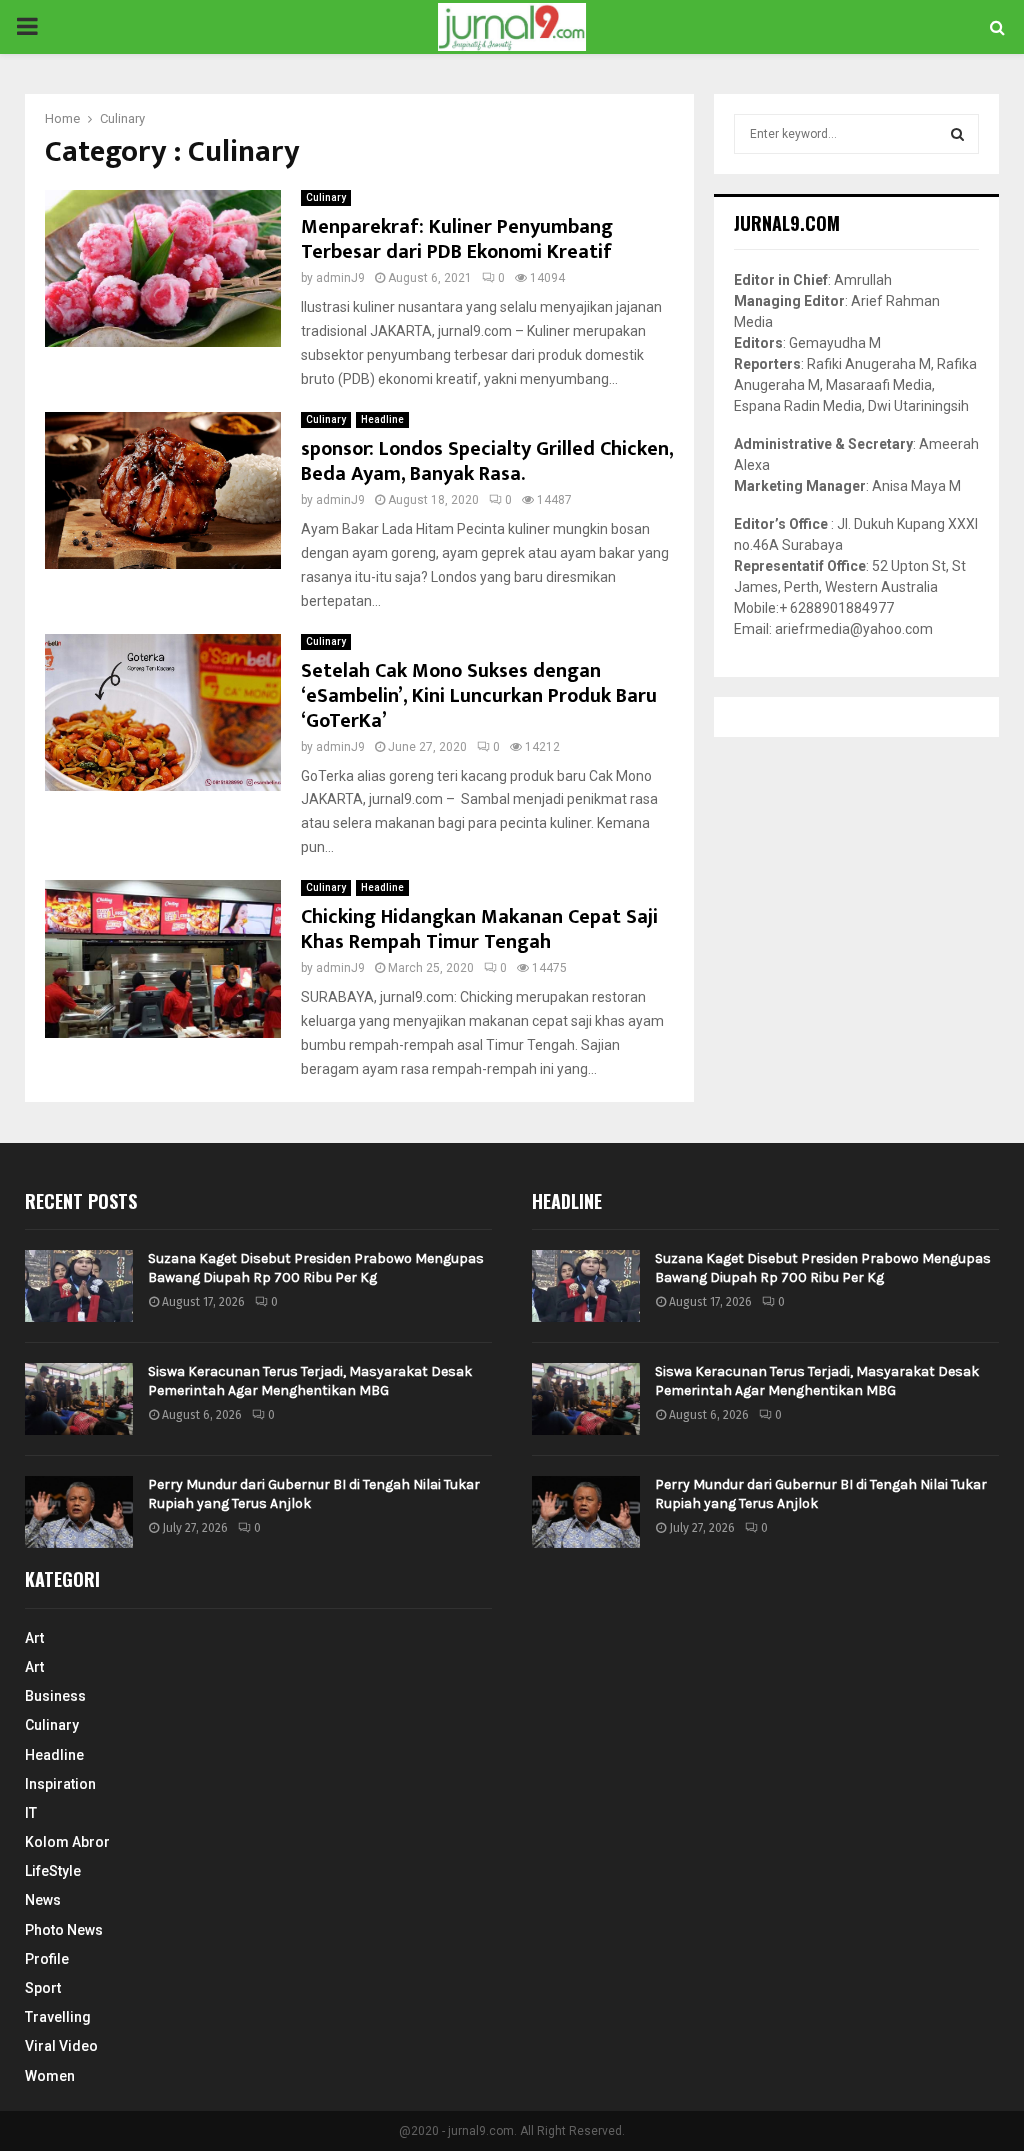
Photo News (64, 1930)
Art (34, 1638)
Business (55, 1696)
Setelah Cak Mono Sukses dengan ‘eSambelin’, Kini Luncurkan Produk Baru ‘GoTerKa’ (479, 696)
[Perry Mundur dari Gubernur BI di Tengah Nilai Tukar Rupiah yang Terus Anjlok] (79, 1512)
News (43, 1900)
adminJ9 (340, 278)
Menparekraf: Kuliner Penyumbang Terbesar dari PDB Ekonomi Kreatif (457, 239)
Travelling (58, 2017)
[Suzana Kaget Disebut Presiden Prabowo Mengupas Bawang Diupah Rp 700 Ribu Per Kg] (79, 1286)
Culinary (326, 197)
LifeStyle (53, 1871)
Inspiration (60, 1784)
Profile (47, 1959)
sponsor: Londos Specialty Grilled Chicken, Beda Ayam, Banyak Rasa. (487, 461)
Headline (382, 419)
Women (50, 2076)
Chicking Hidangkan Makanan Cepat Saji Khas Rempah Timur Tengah (479, 929)
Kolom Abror (67, 1842)
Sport (43, 1988)
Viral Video (61, 2046)
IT (31, 1813)
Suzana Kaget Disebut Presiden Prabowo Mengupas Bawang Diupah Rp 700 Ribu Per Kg (316, 1267)
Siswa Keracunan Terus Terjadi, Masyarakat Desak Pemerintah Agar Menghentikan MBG (310, 1380)
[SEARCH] (957, 134)
